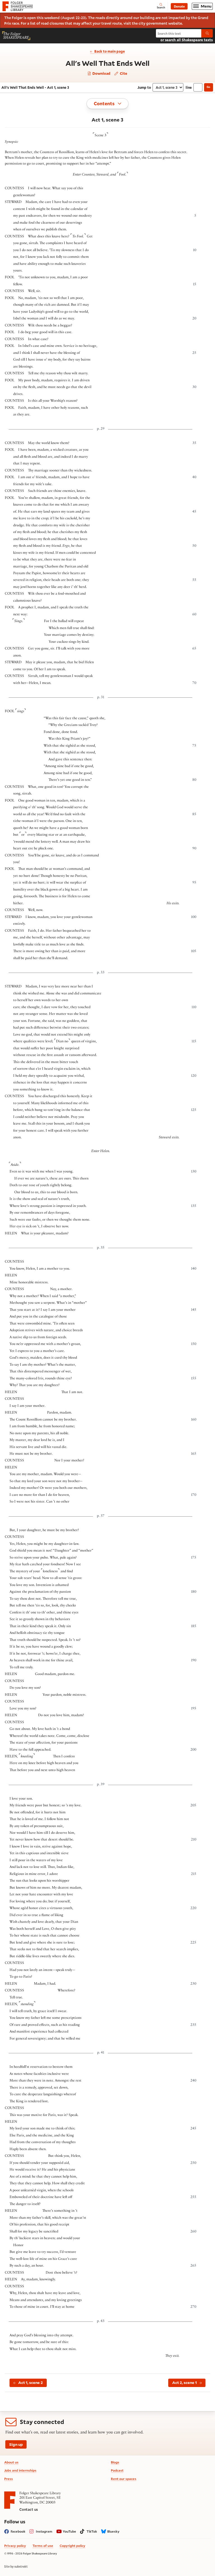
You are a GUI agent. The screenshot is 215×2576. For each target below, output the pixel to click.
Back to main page (110, 51)
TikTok (92, 2531)
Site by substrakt (16, 2566)
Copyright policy (73, 2546)
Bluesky (113, 2531)
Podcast (117, 2470)
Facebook (18, 2531)
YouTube (69, 2531)
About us (11, 2462)
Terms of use (43, 2546)
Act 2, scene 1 (184, 2383)
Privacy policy (15, 2546)
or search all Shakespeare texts (187, 40)
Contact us (29, 2509)
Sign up (16, 2444)
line (189, 87)
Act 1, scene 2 (31, 2383)
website (175, 23)
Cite (123, 73)
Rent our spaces (124, 2479)
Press (9, 2479)
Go (208, 87)
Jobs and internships (20, 2470)
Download (101, 73)
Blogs (115, 2462)
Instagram (44, 2531)
